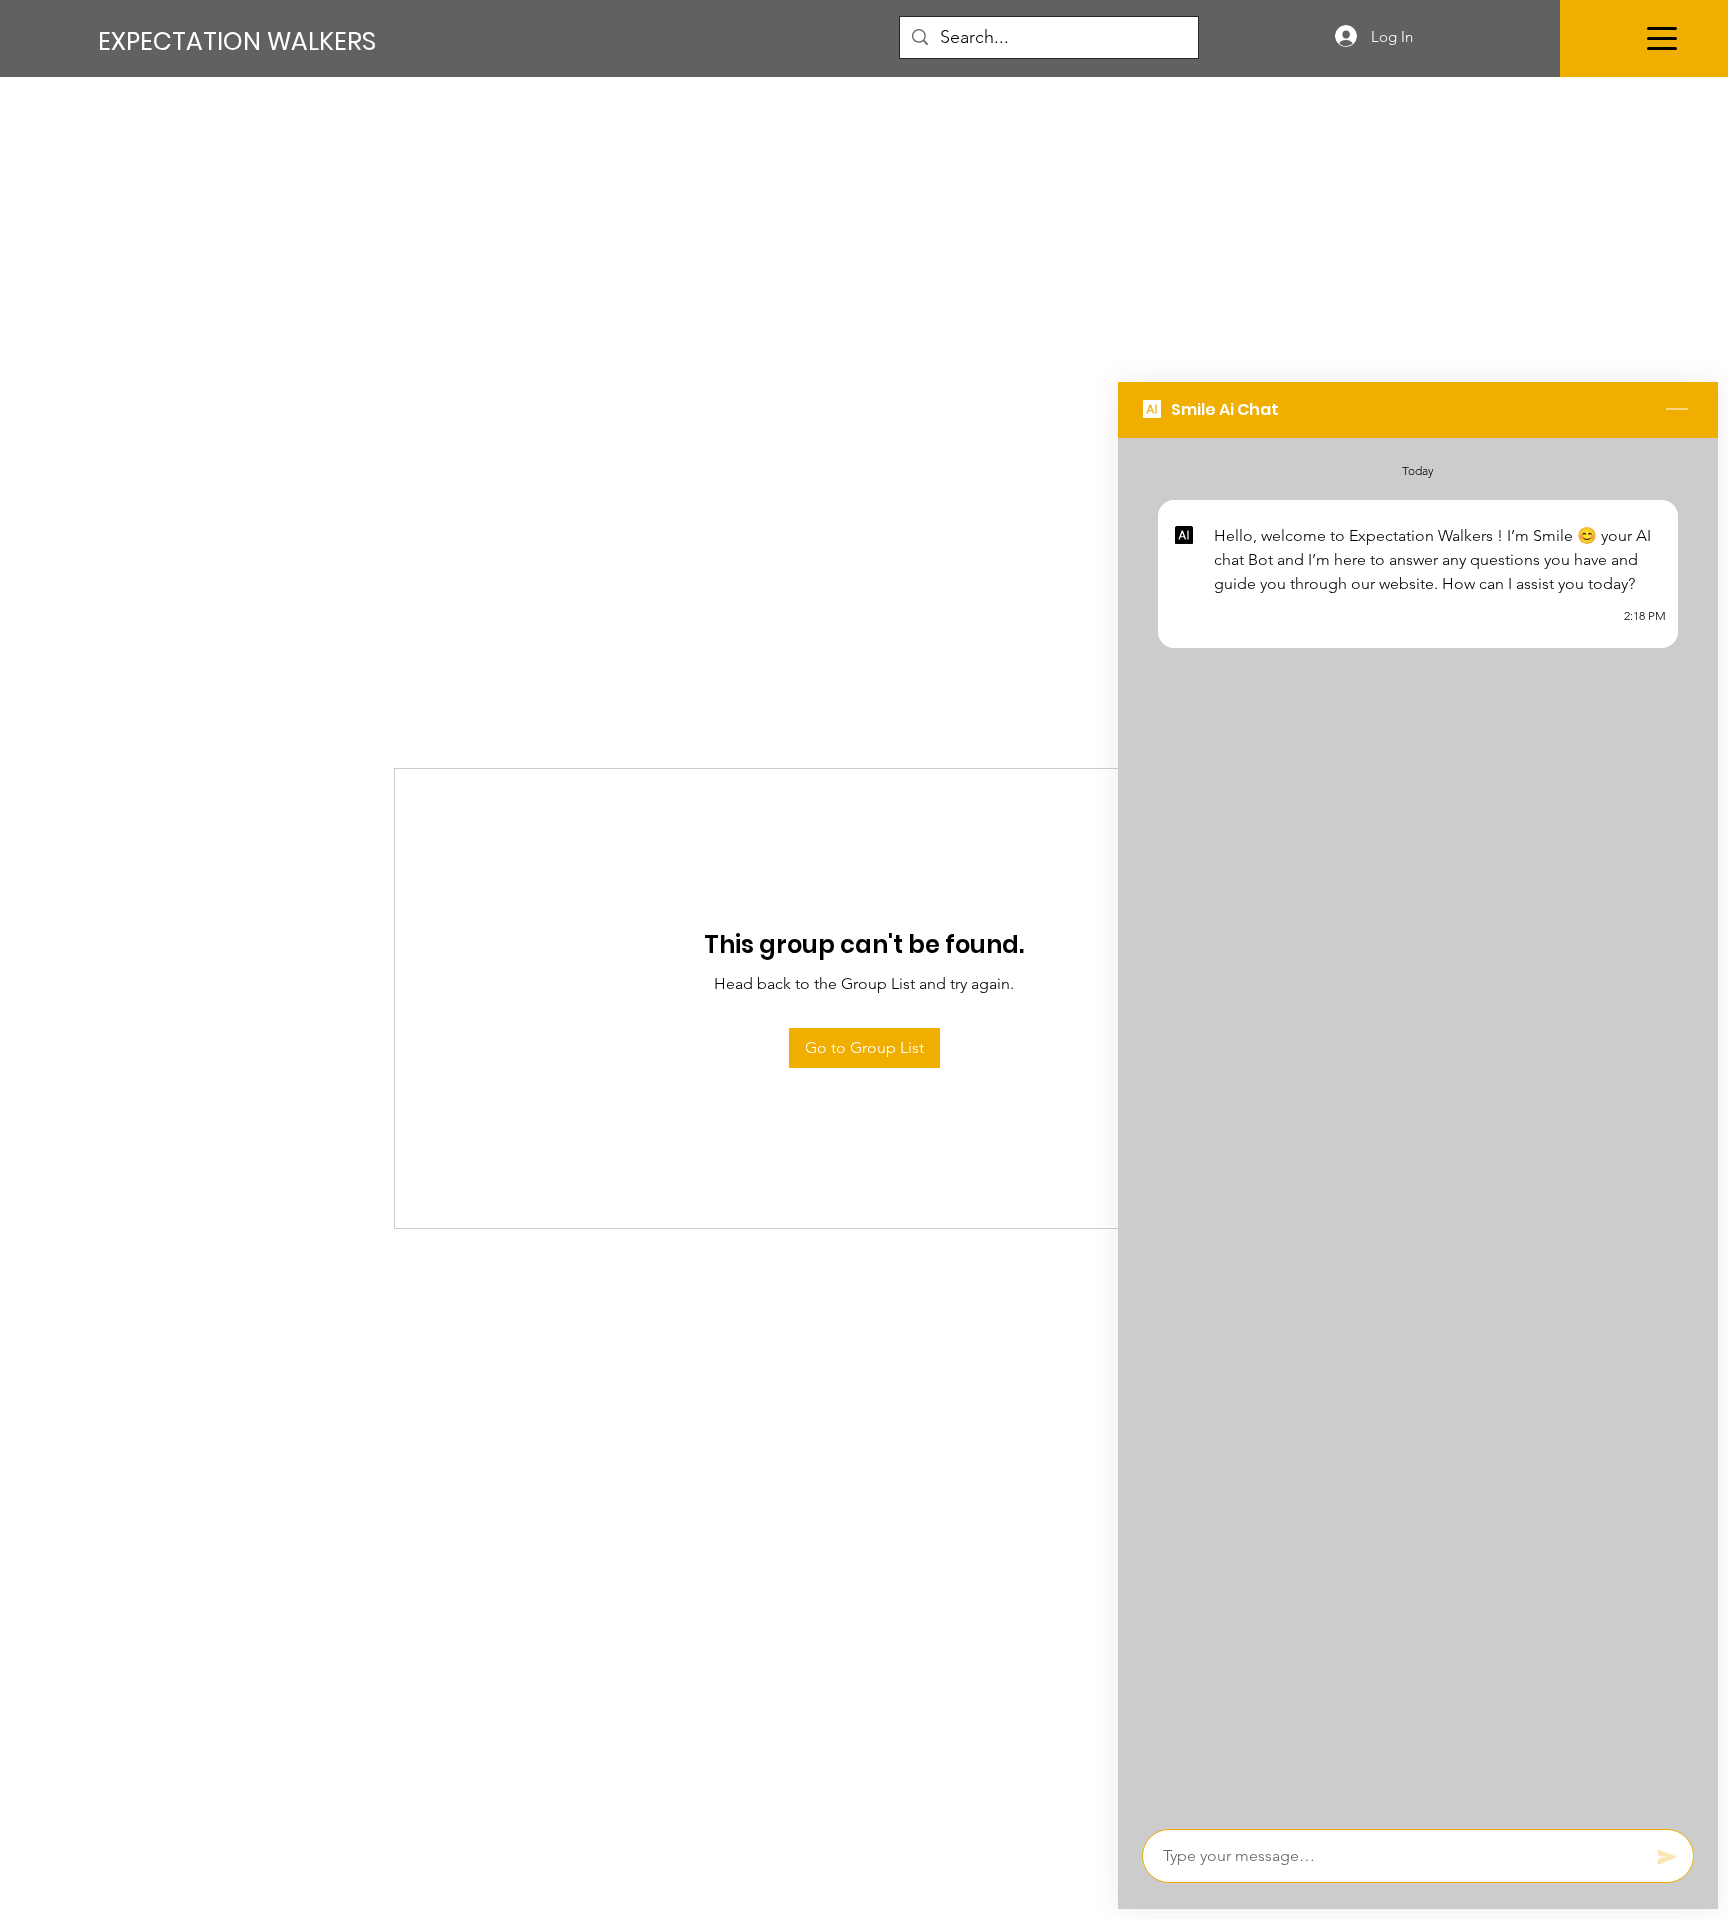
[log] (1418, 1127)
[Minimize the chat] (1677, 410)
